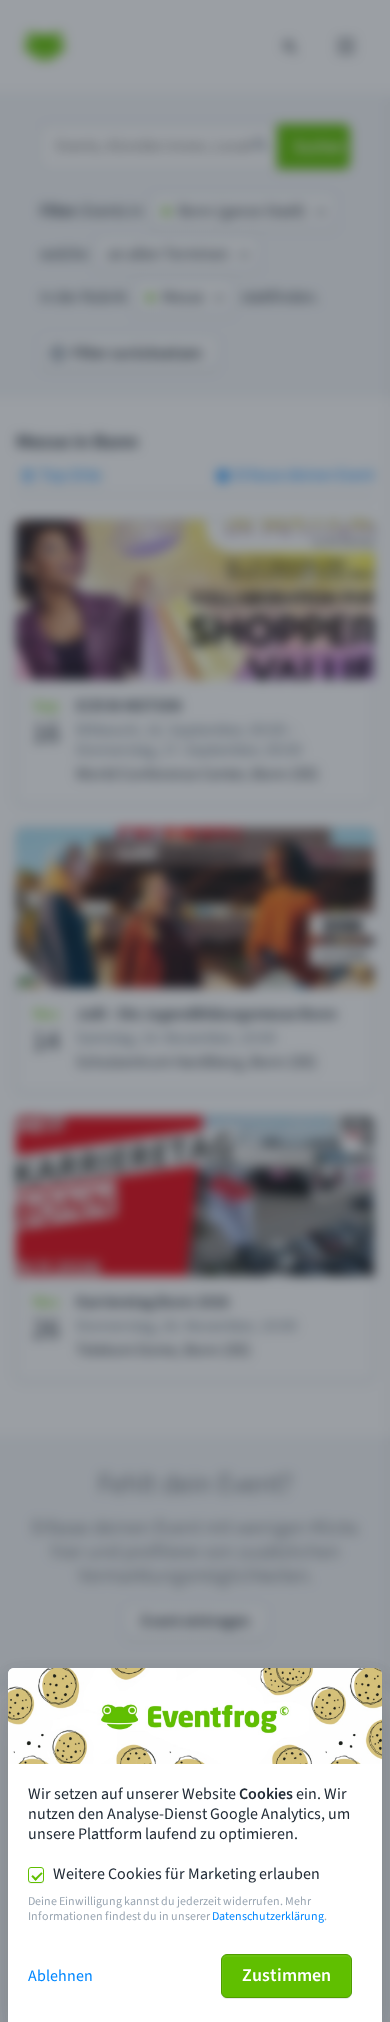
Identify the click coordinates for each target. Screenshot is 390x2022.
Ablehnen (60, 1976)
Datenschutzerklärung (268, 1916)
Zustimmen (286, 1975)
